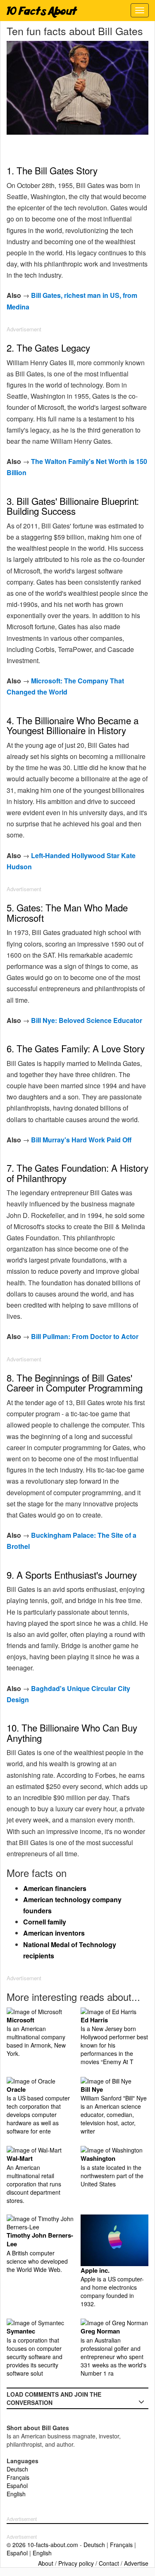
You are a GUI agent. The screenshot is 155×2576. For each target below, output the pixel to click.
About (46, 2563)
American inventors (54, 1933)
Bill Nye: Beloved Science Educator (87, 1020)
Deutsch (17, 2469)
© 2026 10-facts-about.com (42, 2545)
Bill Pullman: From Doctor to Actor (85, 1336)
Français (18, 2477)
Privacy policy (76, 2563)
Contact (109, 2563)
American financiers (55, 1888)
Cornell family (45, 1922)
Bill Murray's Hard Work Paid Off (81, 1140)
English (16, 2494)
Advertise (136, 2563)
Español (17, 2486)
